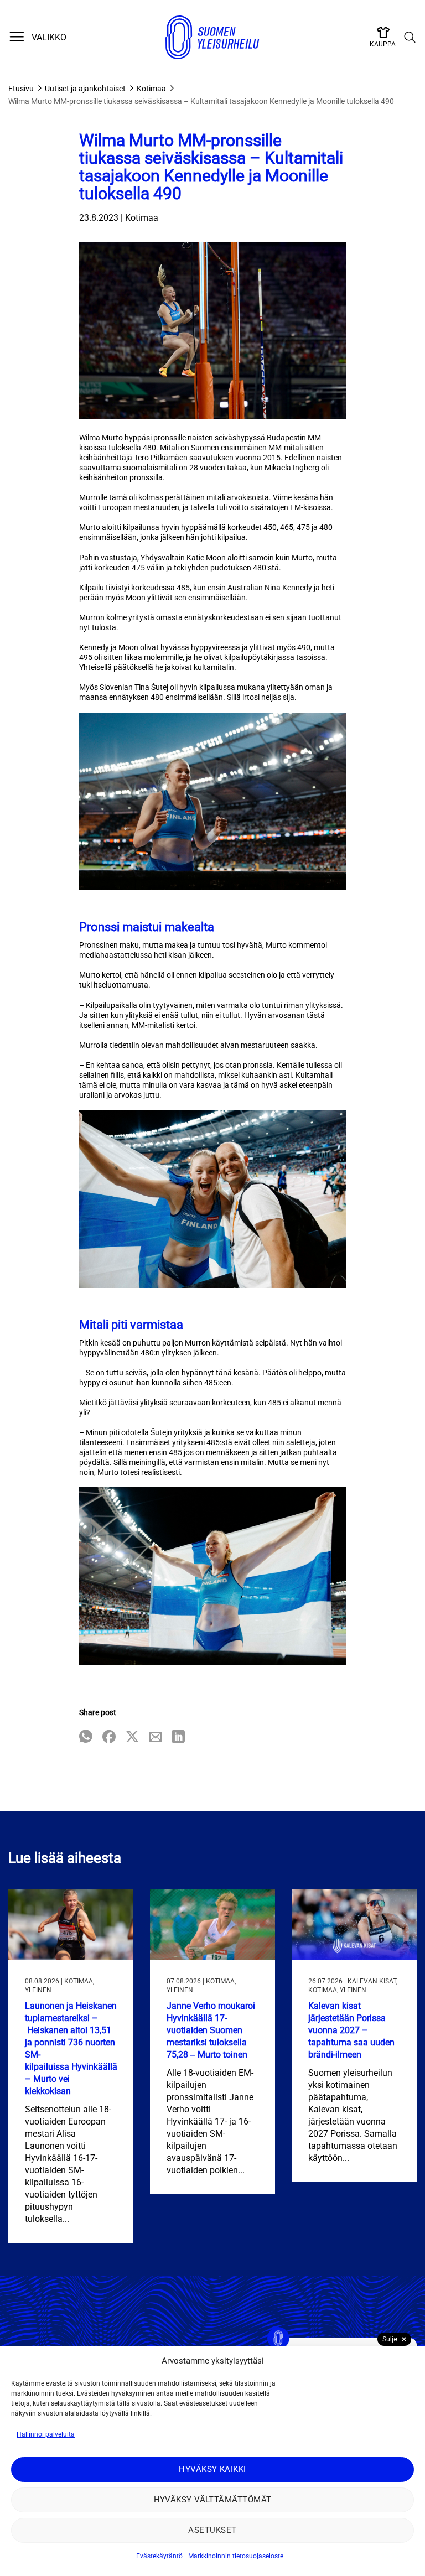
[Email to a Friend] (156, 1738)
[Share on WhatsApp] (86, 1738)
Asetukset (212, 2530)
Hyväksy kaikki (212, 2469)
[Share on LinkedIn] (178, 1738)
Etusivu (21, 89)
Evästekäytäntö (159, 2556)
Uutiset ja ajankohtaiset (85, 89)
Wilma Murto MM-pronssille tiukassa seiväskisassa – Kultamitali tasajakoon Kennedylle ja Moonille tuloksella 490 (201, 101)
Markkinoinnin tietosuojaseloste (236, 2556)
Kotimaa (151, 89)
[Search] (410, 38)
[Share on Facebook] (109, 1738)
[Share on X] (132, 1738)
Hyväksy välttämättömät (213, 2500)
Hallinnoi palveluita (46, 2434)
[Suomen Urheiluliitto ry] (212, 38)
